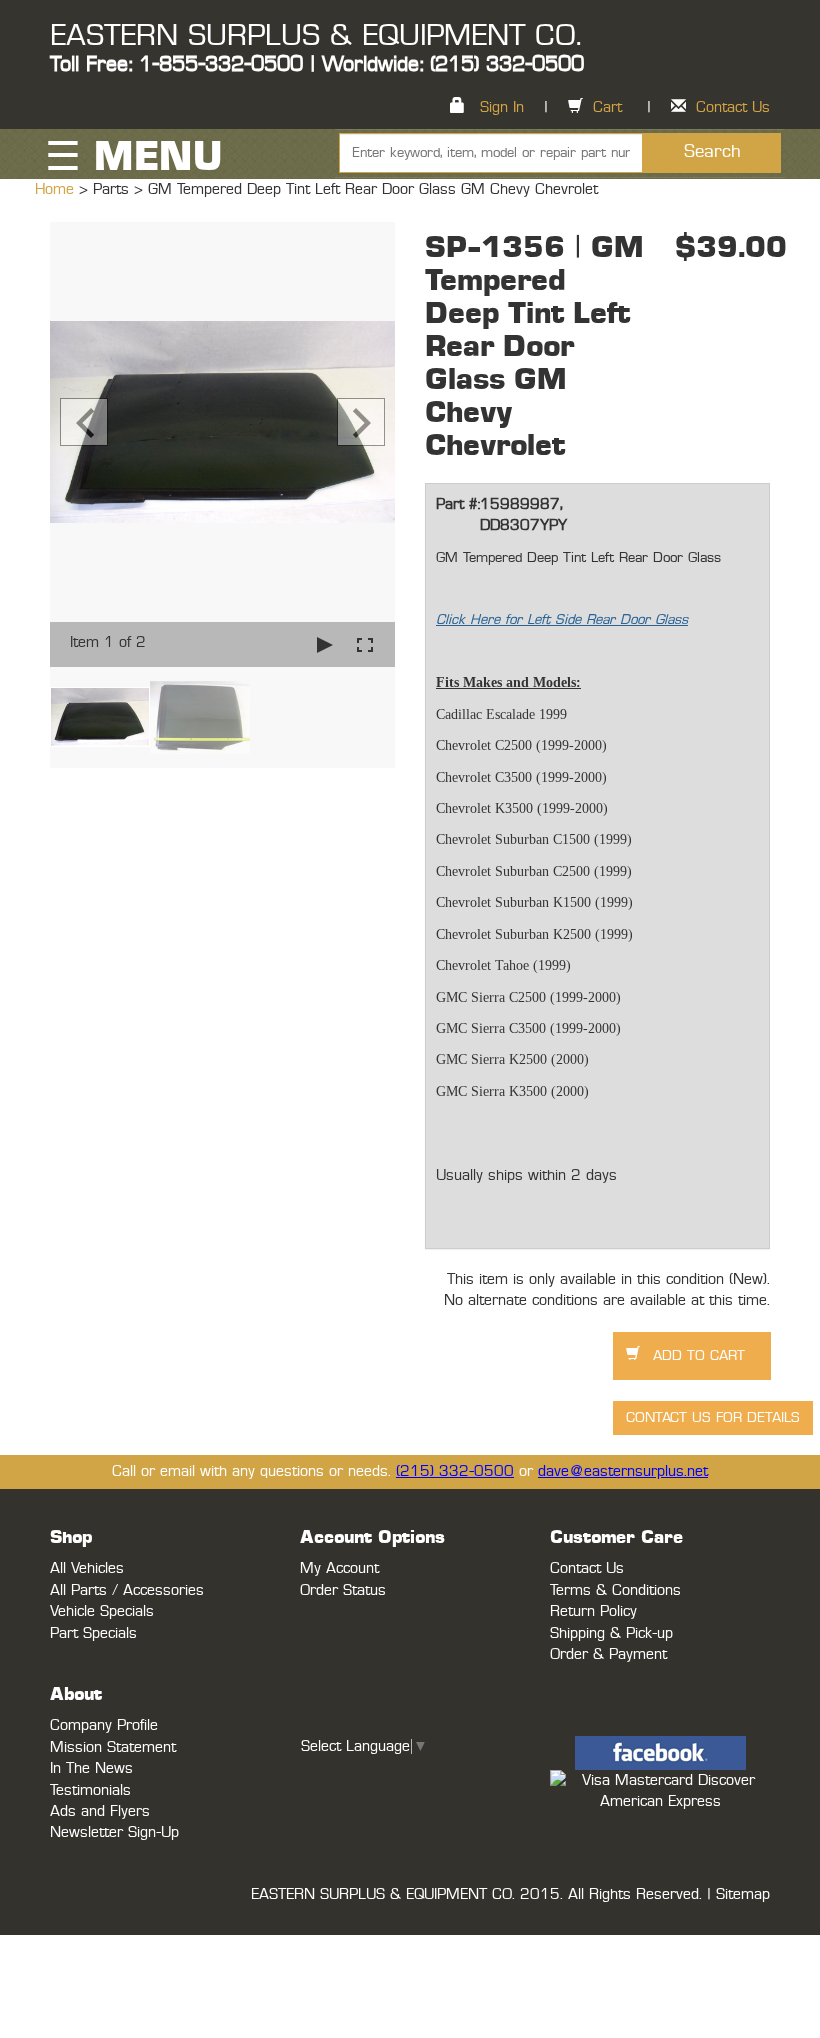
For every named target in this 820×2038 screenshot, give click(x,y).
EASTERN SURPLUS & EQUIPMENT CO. (315, 36)
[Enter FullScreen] (365, 644)
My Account (339, 1568)
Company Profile (104, 1725)
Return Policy (593, 1611)
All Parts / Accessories (127, 1590)
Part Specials (93, 1633)
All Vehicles (87, 1568)
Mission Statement (113, 1747)
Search (712, 152)
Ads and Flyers (100, 1811)
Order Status (343, 1590)
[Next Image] (361, 422)
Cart (607, 107)
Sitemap (743, 1894)
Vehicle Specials (102, 1611)
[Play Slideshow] (325, 644)
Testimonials (90, 1790)
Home (57, 189)
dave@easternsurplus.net (623, 1471)
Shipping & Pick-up (611, 1633)
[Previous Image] (84, 422)
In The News (91, 1768)
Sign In (502, 107)
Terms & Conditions (615, 1590)
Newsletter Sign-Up (114, 1832)
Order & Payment (608, 1654)
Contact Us (733, 107)
